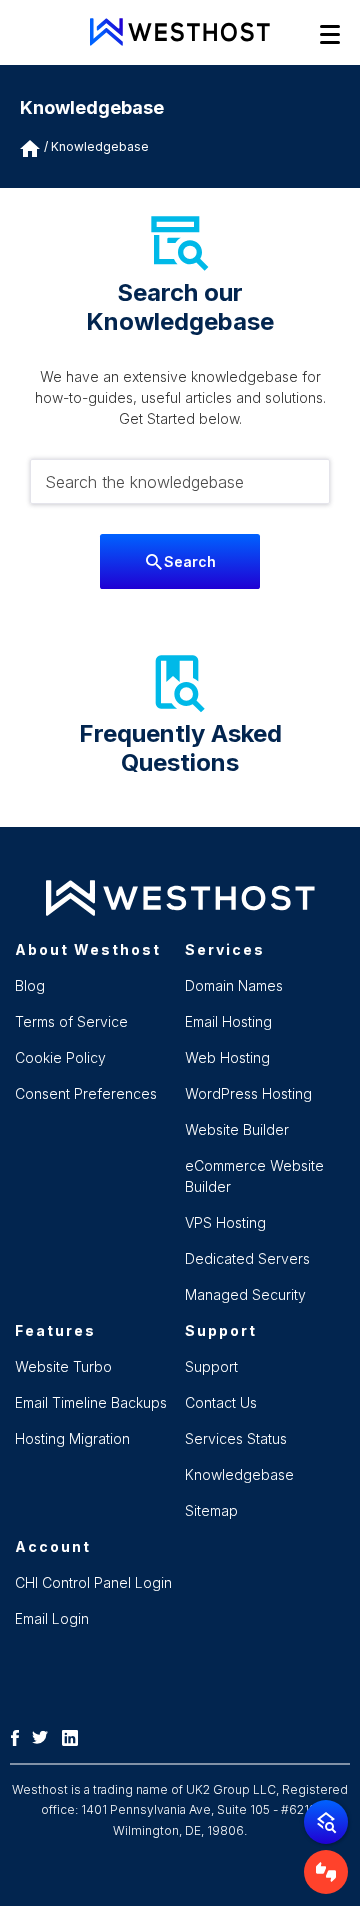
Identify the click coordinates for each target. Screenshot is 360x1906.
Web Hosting (227, 1057)
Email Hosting (228, 1021)
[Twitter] (45, 1736)
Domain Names (234, 985)
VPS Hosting (225, 1222)
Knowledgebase (100, 146)
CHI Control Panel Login (93, 1582)
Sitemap (211, 1510)
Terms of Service (71, 1021)
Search (190, 561)
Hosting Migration (72, 1438)
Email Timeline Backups (91, 1402)
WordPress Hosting (248, 1093)
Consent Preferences (86, 1093)
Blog (30, 985)
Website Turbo (63, 1366)
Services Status (236, 1438)
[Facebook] (20, 1736)
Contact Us (221, 1402)
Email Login (52, 1618)
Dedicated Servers (247, 1258)
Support (211, 1366)
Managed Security (245, 1294)
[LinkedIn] (75, 1736)
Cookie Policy (60, 1057)
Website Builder (237, 1129)
